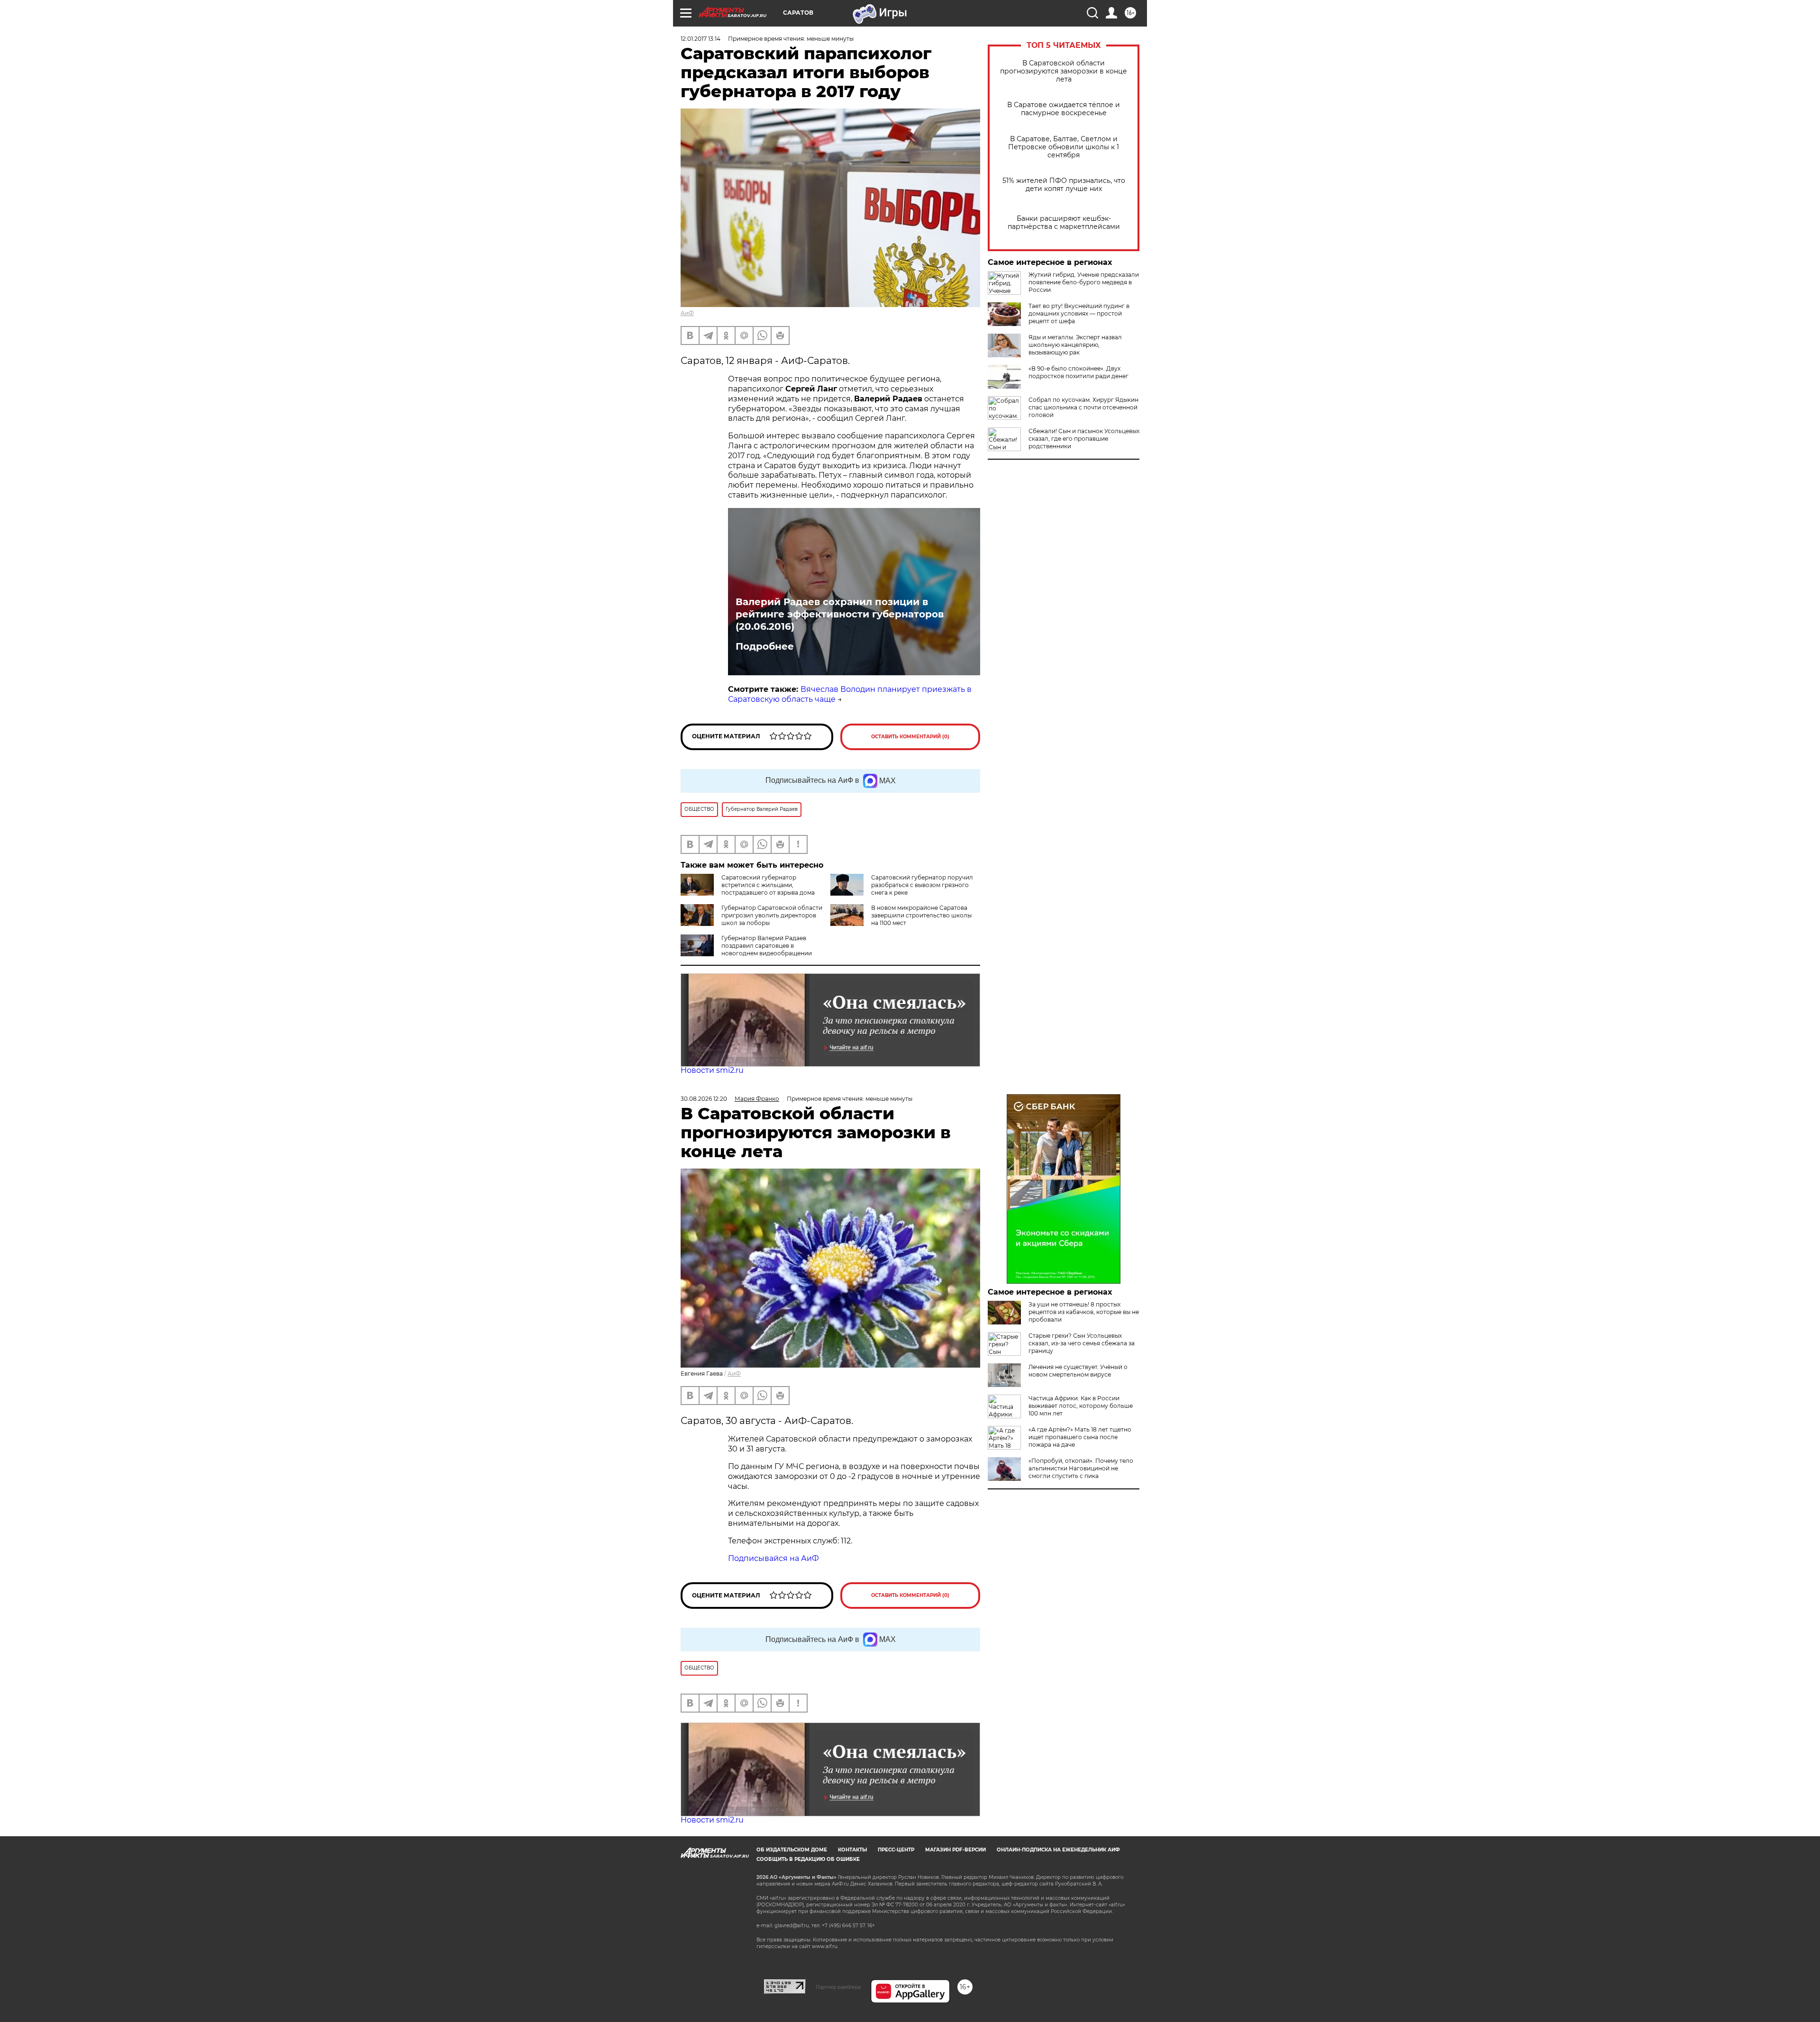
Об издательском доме (792, 1850)
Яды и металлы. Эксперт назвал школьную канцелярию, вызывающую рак (1075, 345)
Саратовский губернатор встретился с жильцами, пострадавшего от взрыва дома (768, 885)
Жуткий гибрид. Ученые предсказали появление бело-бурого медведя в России (1084, 282)
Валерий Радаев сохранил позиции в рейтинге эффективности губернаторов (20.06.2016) (840, 614)
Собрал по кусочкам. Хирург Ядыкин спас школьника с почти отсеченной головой (1083, 407)
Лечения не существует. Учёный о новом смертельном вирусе (1078, 1371)
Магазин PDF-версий (955, 1850)
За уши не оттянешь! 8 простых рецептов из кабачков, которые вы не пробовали (1084, 1312)
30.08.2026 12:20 (704, 1099)
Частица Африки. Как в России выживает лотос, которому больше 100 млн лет (1081, 1406)
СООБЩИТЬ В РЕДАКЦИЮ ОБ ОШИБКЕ (808, 1859)
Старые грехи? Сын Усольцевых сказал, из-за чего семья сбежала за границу (1082, 1343)
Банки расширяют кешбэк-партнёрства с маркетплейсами (1064, 223)
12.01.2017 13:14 (701, 39)
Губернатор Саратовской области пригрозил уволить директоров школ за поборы (772, 915)
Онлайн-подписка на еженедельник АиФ (1058, 1850)
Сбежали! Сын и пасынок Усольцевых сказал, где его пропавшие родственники (1084, 439)
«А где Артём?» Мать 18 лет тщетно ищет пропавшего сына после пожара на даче (1080, 1437)
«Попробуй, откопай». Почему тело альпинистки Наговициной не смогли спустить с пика (1081, 1468)
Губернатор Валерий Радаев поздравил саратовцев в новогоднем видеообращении (767, 946)
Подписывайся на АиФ (773, 1558)
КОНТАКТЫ (852, 1850)
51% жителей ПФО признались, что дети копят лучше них (1064, 185)
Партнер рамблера (838, 1987)
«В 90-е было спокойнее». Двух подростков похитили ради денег (1078, 372)
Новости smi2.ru (712, 1070)
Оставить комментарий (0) (910, 737)
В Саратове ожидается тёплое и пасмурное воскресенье (1064, 109)
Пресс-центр (896, 1850)
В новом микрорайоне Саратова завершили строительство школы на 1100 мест (921, 915)
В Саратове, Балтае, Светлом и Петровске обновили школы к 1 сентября (1064, 147)
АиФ (687, 313)
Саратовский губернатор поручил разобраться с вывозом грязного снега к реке (922, 885)
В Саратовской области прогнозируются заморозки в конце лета (1064, 71)
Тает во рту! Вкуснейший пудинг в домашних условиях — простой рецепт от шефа (1079, 313)
